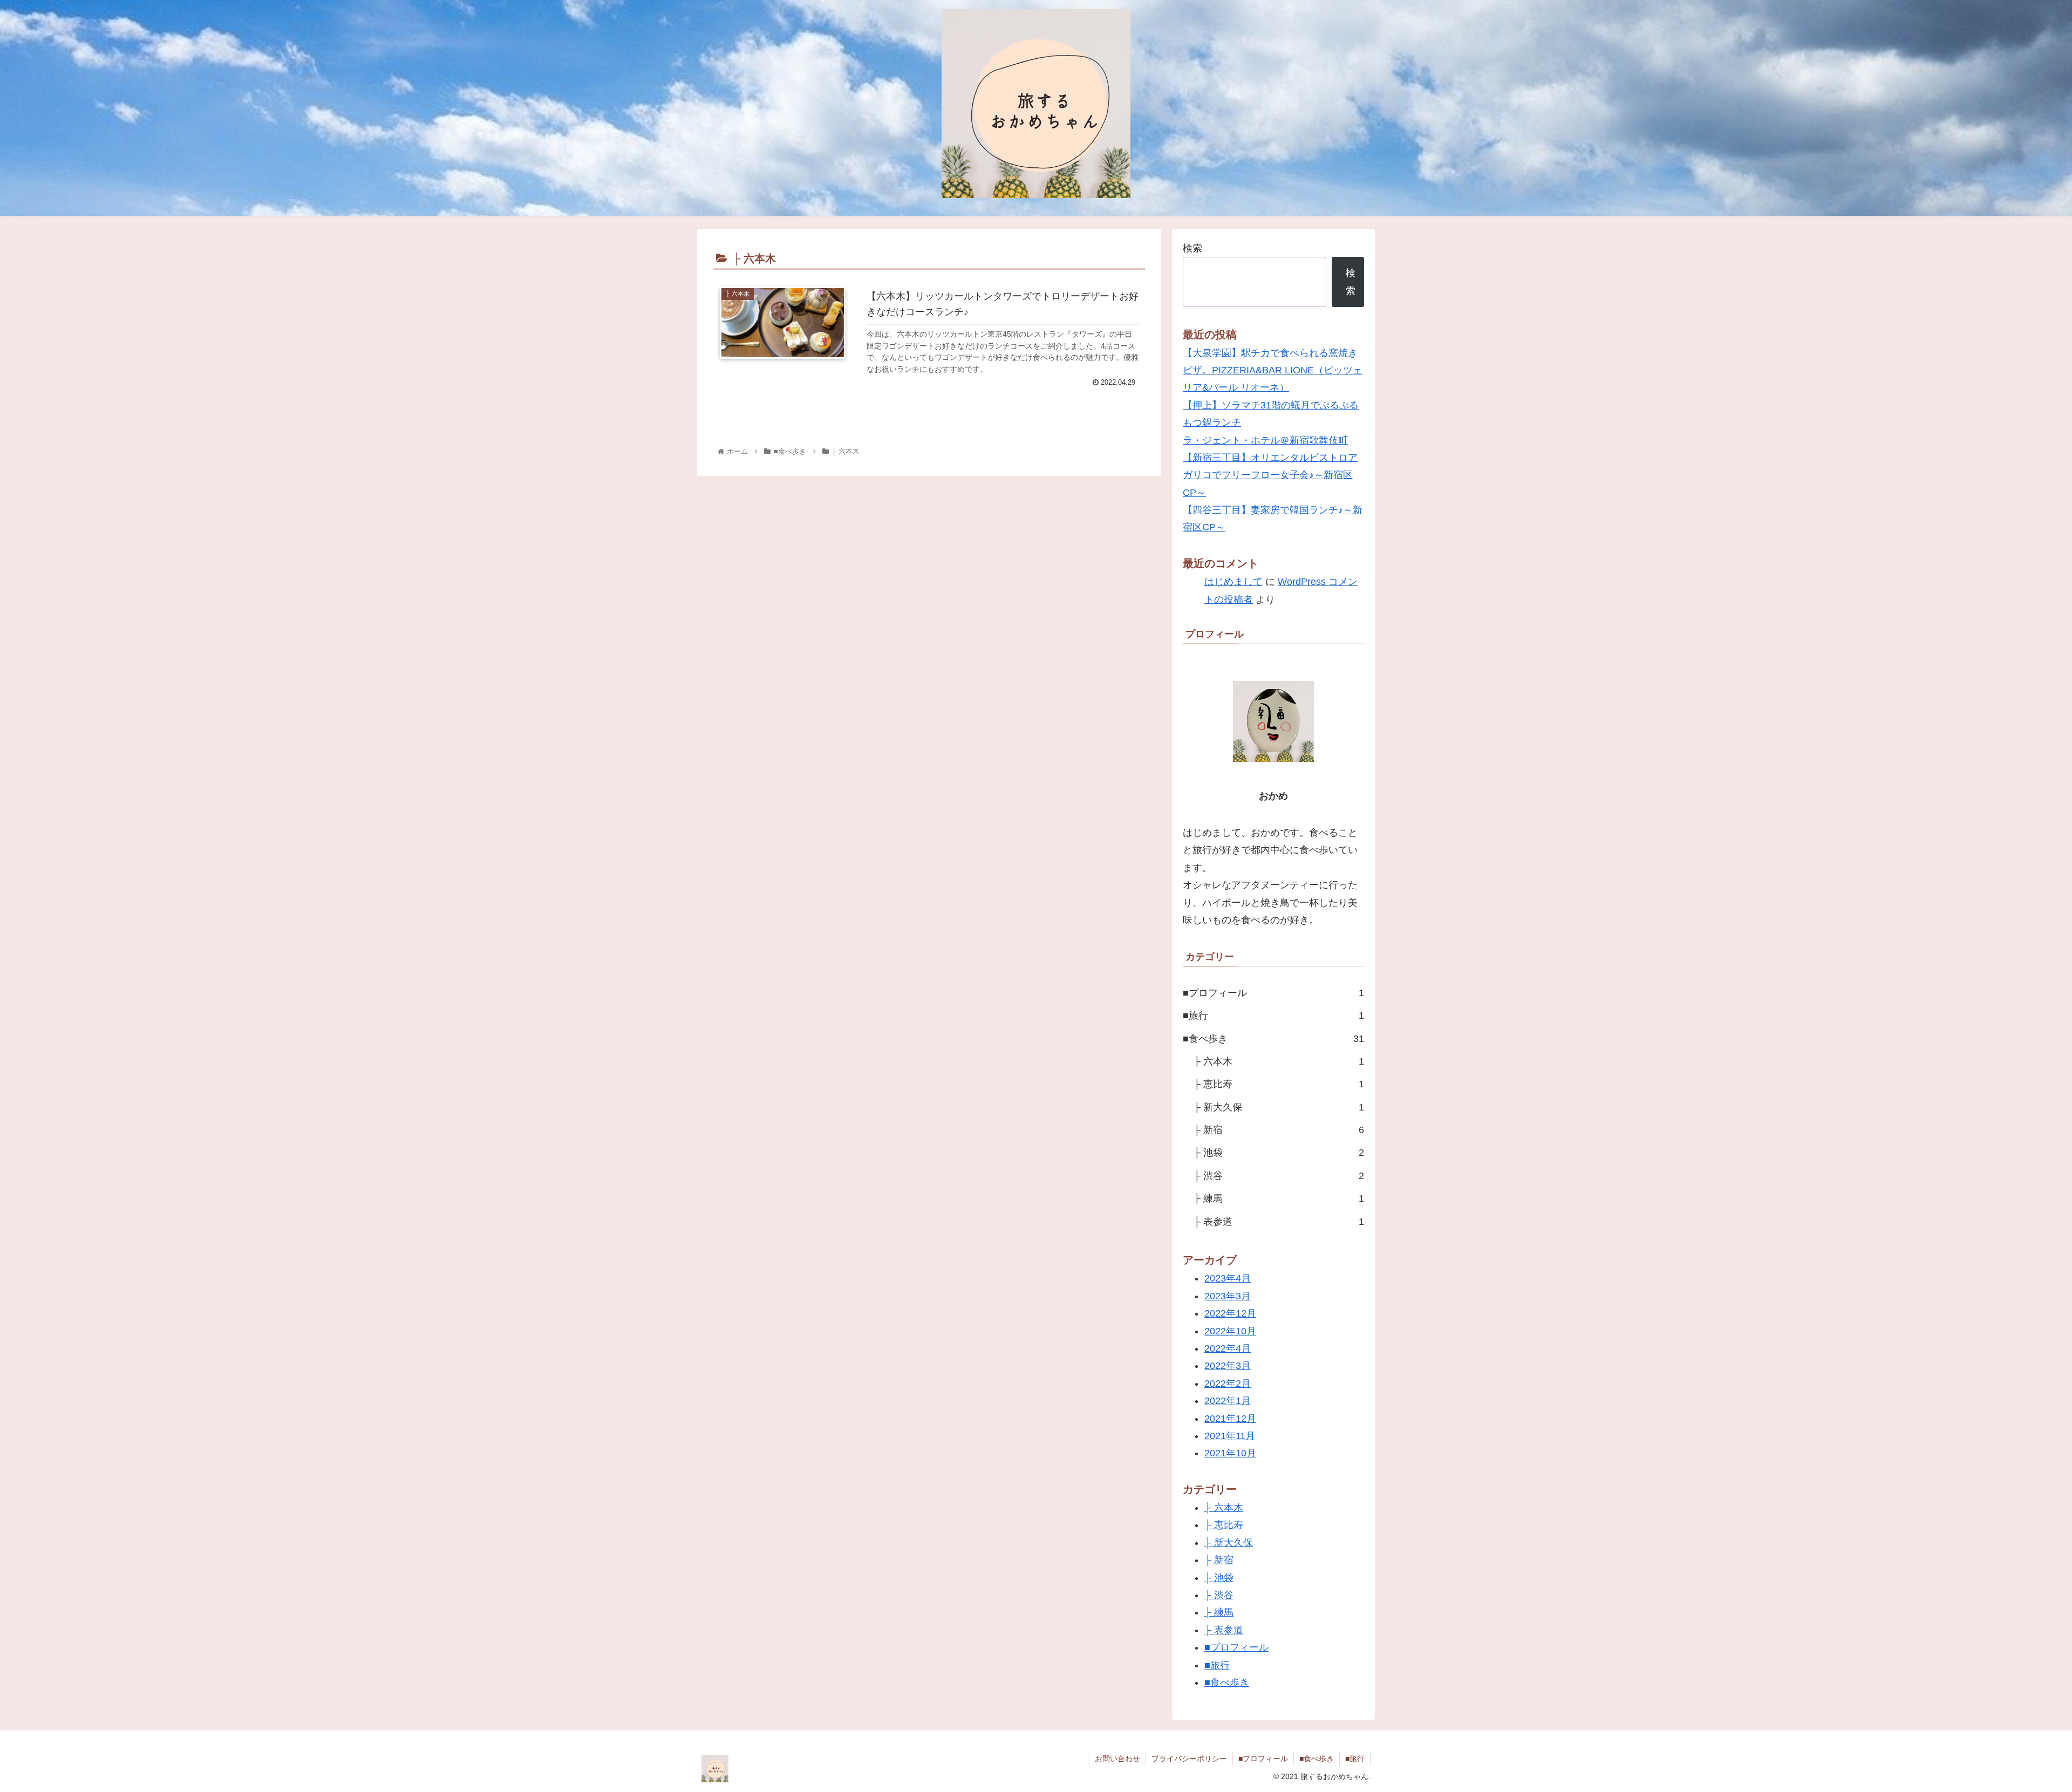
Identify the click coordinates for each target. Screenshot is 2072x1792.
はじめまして (1233, 582)
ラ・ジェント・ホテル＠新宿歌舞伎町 (1265, 440)
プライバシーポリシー (1189, 1759)
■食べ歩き (1273, 1039)
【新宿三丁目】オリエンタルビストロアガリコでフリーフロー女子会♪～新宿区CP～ (1270, 475)
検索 (1192, 248)
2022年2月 (1228, 1384)
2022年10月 (1230, 1331)
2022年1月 (1228, 1401)
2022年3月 (1228, 1366)
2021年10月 (1230, 1453)
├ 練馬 (1279, 1198)
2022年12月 (1230, 1313)
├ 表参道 (1279, 1222)
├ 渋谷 (1279, 1176)
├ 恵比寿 (1279, 1084)
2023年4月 (1228, 1278)
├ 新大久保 (1279, 1107)
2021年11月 (1230, 1436)
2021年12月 (1230, 1419)
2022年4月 (1228, 1348)
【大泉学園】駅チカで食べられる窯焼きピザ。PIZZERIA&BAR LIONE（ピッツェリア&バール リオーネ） (1273, 370)
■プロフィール (1273, 993)
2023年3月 (1228, 1296)
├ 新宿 (1279, 1130)
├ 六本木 (1279, 1061)
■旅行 (1273, 1016)
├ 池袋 (1279, 1153)
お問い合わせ (1117, 1759)
